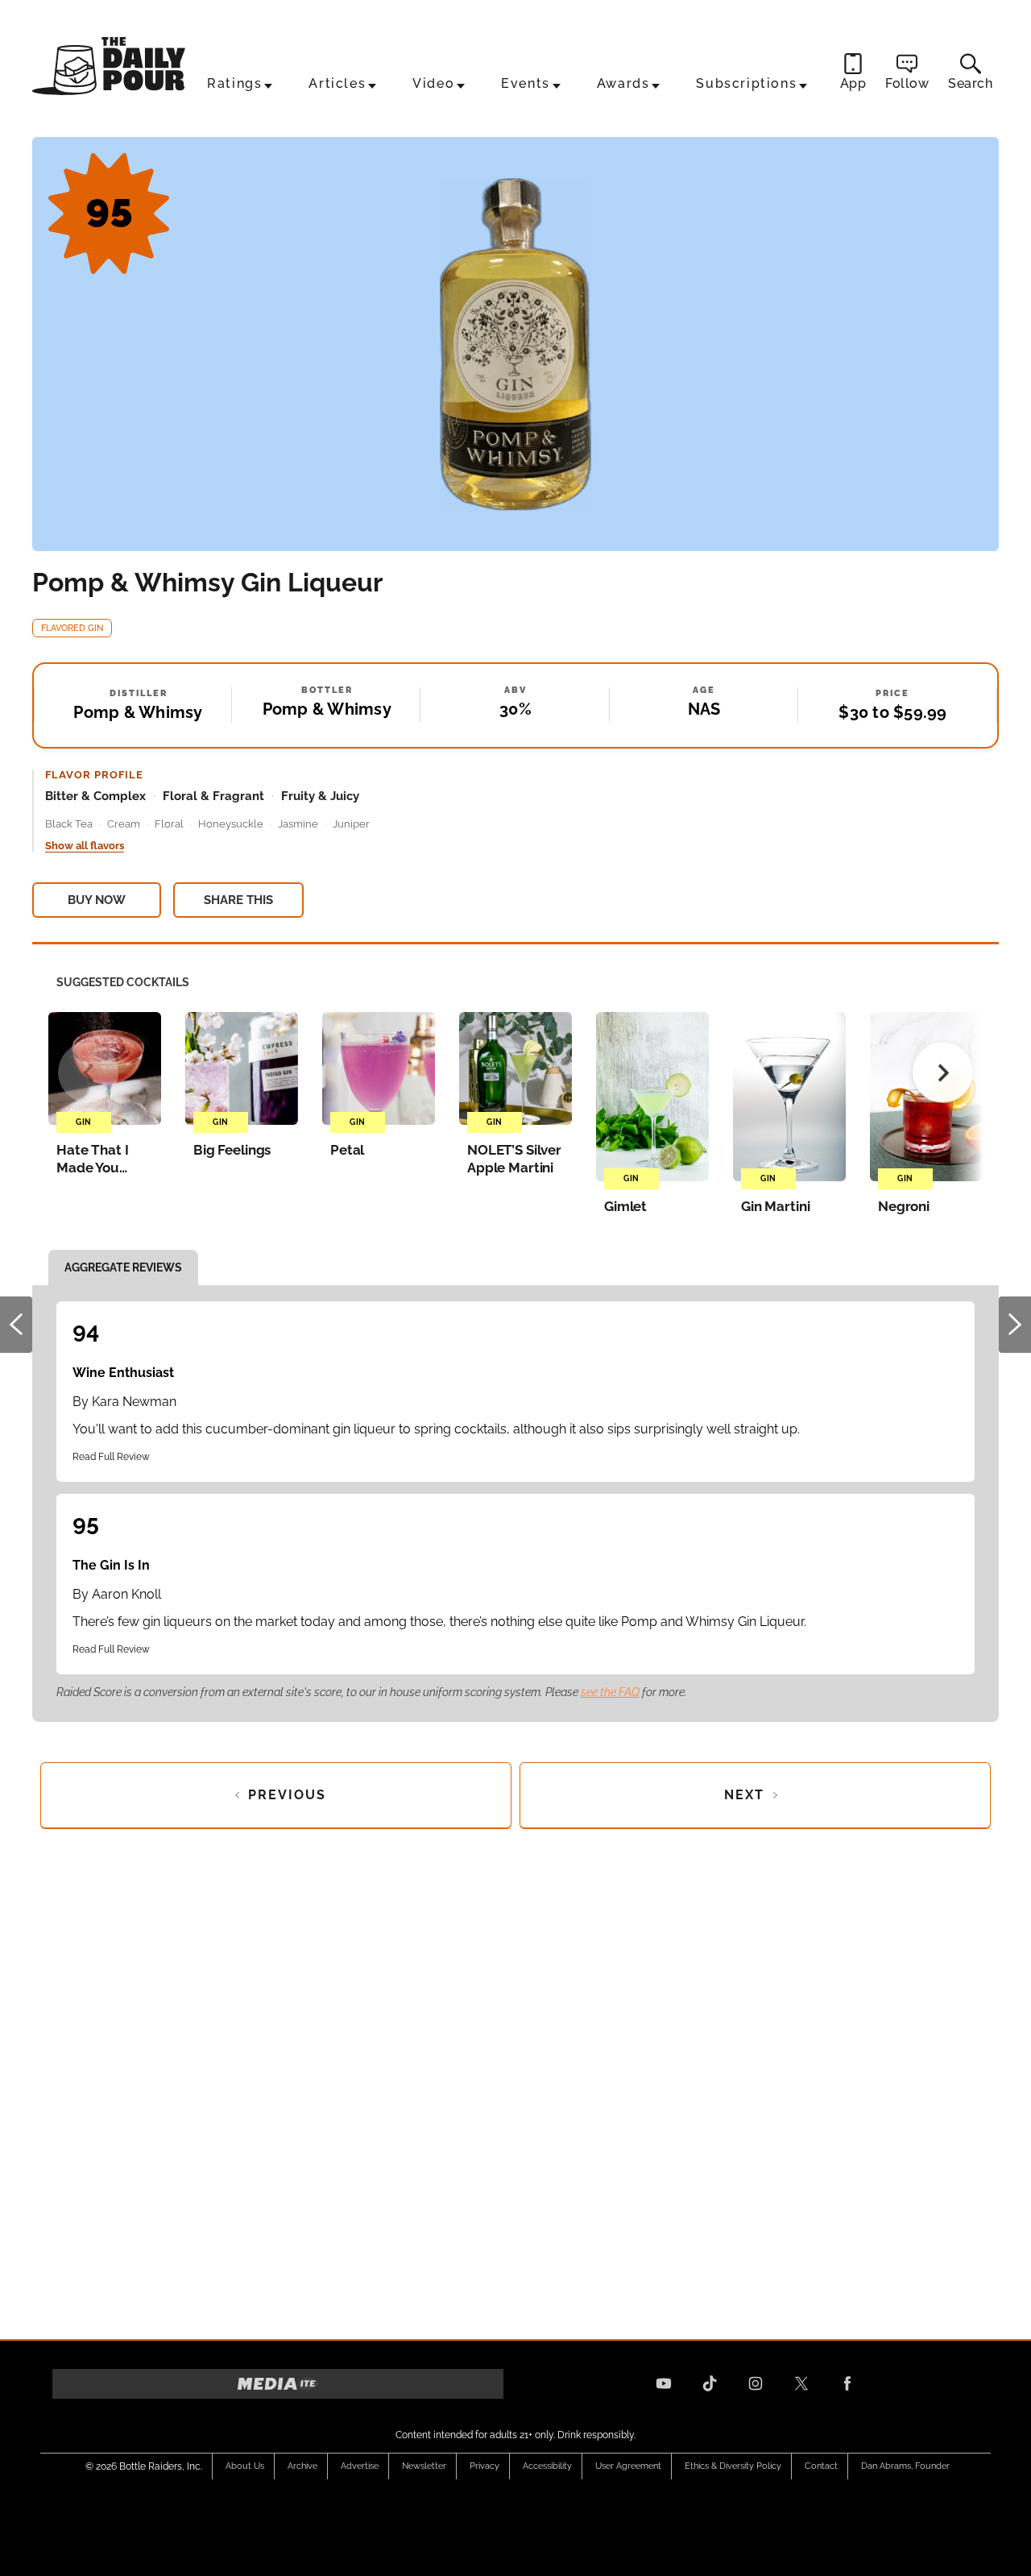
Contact (821, 2466)
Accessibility (547, 2466)
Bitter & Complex (95, 796)
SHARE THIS (238, 900)
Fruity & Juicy (320, 796)
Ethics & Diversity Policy (733, 2466)
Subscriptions (746, 83)
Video (433, 83)
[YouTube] (664, 2383)
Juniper (351, 824)
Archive (302, 2466)
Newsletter (424, 2466)
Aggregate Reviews (123, 1267)
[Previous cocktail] (88, 1073)
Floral (169, 824)
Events (526, 83)
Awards (623, 83)
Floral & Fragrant (213, 796)
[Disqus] (515, 2079)
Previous (16, 1325)
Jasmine (298, 824)
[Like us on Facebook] (847, 2383)
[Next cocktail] (943, 1073)
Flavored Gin (72, 628)
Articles (337, 83)
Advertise (360, 2466)
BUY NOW (97, 900)
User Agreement (628, 2466)
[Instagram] (756, 2383)
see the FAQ (610, 1692)
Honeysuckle (231, 824)
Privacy (484, 2466)
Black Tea (69, 824)
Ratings (234, 83)
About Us (245, 2466)
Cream (124, 824)
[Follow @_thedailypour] (801, 2383)
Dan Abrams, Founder (905, 2466)
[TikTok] (710, 2383)
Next (1015, 1325)
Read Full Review (111, 1457)
